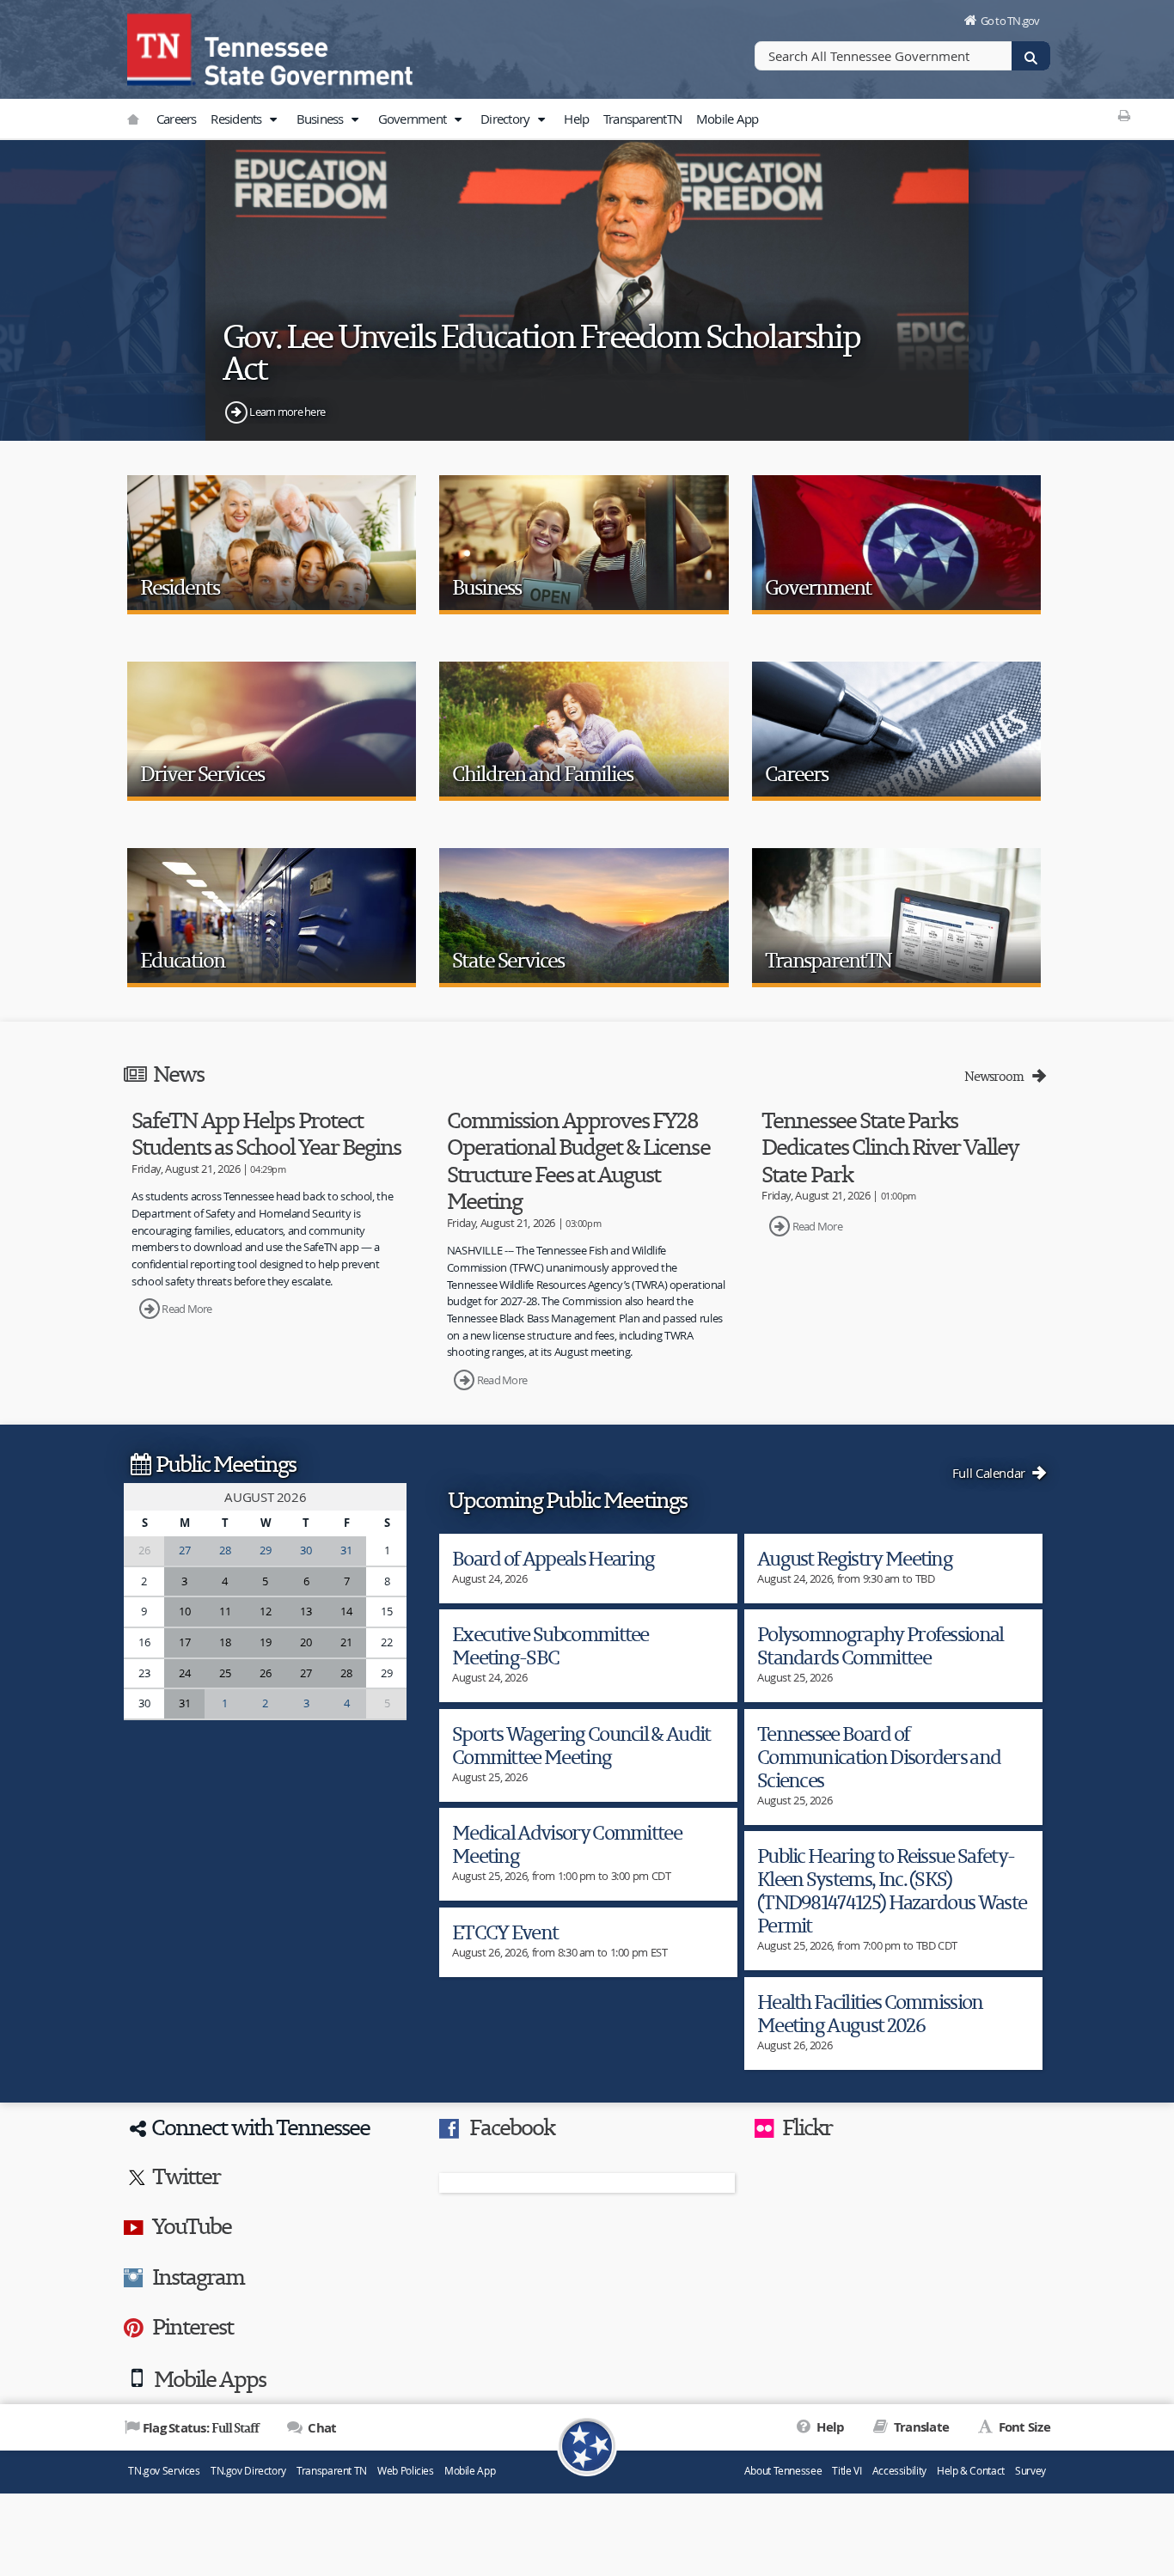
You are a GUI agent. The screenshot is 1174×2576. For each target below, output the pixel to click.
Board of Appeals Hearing (553, 1558)
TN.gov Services (164, 2471)
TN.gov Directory (248, 2471)
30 (306, 1550)
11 (225, 1611)
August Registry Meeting (855, 1558)
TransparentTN (642, 119)
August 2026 (265, 1497)
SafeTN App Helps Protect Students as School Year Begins (266, 1133)
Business (321, 119)
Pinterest (193, 2326)
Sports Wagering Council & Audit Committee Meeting (581, 1745)
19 (265, 1642)
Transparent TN (332, 2471)
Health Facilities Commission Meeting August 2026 (870, 2013)
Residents (238, 119)
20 (306, 1642)
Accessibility (899, 2471)
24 (184, 1673)
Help (576, 119)
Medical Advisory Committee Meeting (567, 1844)
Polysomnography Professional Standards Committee (880, 1645)
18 (225, 1642)
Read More (186, 1309)
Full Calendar (991, 1473)
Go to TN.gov (1010, 21)
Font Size (1023, 2427)
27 (184, 1550)
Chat (321, 2428)
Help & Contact (971, 2471)
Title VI (847, 2471)
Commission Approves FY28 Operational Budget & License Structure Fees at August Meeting (578, 1160)
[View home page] (162, 47)
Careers (177, 119)
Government (414, 119)
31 (346, 1550)
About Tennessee (783, 2471)
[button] (273, 119)
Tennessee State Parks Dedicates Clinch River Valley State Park (890, 1147)
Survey (1030, 2471)
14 (346, 1611)
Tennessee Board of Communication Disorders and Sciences (879, 1757)
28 (225, 1550)
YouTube (192, 2225)
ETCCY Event (505, 1932)
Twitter (186, 2176)
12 (265, 1611)
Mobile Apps (209, 2378)
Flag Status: (201, 2427)
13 (306, 1611)
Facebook (512, 2127)
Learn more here (287, 412)
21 (346, 1642)
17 (184, 1642)
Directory (507, 119)
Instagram (198, 2276)
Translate (920, 2427)
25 (225, 1673)
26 (265, 1673)
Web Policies (406, 2471)
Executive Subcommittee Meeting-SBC (550, 1645)
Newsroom (997, 1076)
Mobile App (728, 119)
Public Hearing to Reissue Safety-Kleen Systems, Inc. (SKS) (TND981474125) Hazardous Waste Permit (892, 1890)
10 (184, 1611)
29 (265, 1550)
